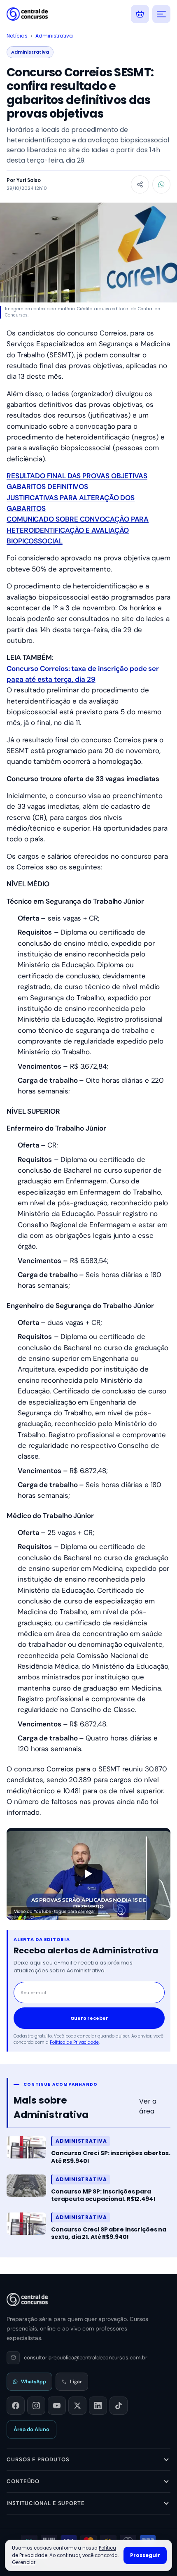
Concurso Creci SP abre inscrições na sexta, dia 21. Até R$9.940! (109, 2233)
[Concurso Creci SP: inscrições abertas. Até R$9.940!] (26, 2147)
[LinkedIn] (98, 2406)
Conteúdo (23, 2481)
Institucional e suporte (46, 2503)
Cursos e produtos (38, 2459)
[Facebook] (16, 2406)
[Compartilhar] (140, 184)
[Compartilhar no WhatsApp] (161, 184)
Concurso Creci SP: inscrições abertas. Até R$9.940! (111, 2157)
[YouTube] (57, 2406)
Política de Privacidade (74, 2042)
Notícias (17, 36)
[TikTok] (119, 2406)
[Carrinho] (140, 14)
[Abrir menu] (161, 14)
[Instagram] (36, 2406)
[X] (77, 2406)
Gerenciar (24, 2562)
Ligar (76, 2382)
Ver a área (148, 2106)
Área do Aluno (31, 2429)
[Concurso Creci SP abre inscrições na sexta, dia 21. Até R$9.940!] (26, 2224)
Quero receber (89, 2018)
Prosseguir (145, 2555)
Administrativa (54, 36)
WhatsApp (34, 2382)
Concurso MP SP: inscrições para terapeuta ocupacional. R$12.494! (103, 2195)
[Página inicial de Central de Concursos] (27, 2300)
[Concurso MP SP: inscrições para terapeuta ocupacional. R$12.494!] (26, 2186)
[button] (88, 1874)
